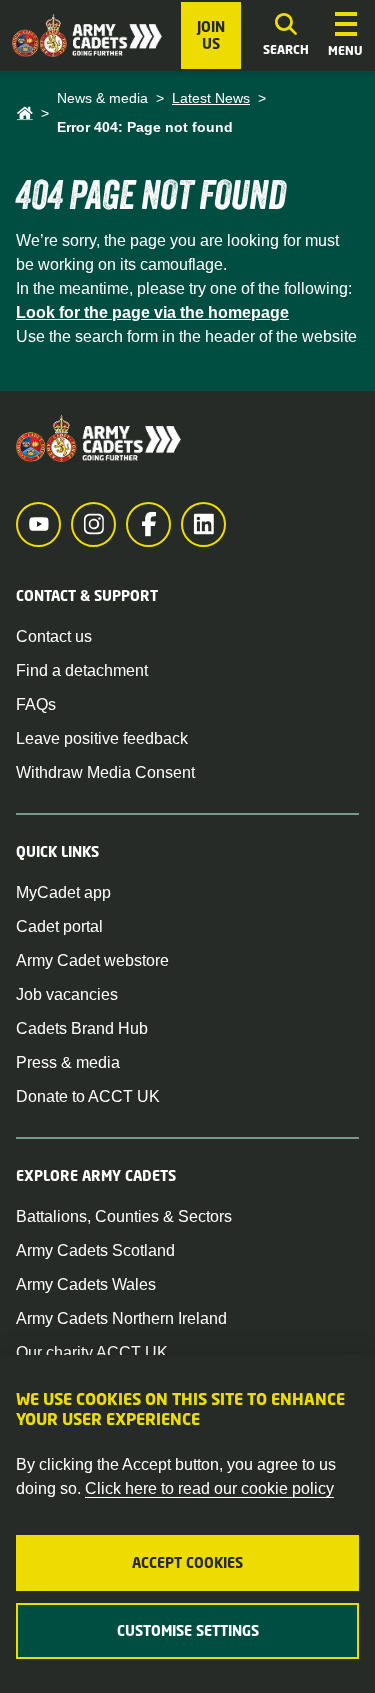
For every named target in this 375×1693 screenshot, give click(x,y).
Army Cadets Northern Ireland (121, 1318)
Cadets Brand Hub (82, 1028)
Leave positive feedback (102, 738)
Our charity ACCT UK (92, 1352)
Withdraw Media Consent (105, 772)
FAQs (36, 704)
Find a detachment (82, 670)
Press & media (68, 1062)
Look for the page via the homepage (152, 312)
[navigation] (345, 36)
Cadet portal (59, 926)
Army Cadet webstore (92, 960)
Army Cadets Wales (86, 1284)
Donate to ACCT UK (88, 1096)
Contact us (54, 636)
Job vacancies (67, 994)
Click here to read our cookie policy (209, 1488)
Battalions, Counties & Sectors (124, 1216)
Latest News (211, 98)
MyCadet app (63, 892)
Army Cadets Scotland (95, 1250)
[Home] (24, 113)
